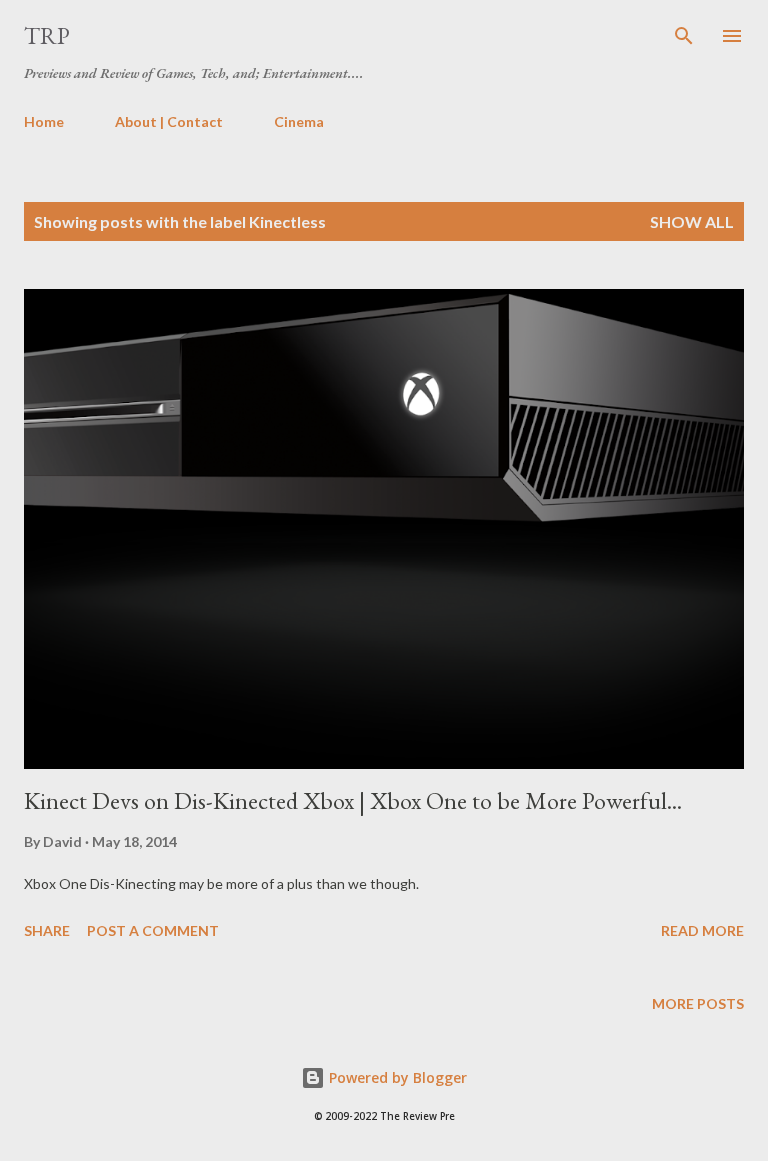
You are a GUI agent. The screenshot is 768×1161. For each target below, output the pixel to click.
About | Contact (169, 121)
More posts (698, 1003)
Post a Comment (153, 930)
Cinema (299, 121)
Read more (702, 930)
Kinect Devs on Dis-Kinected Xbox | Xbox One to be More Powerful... (353, 800)
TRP (47, 35)
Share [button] (47, 930)
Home (44, 121)
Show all (692, 221)
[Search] (684, 36)
